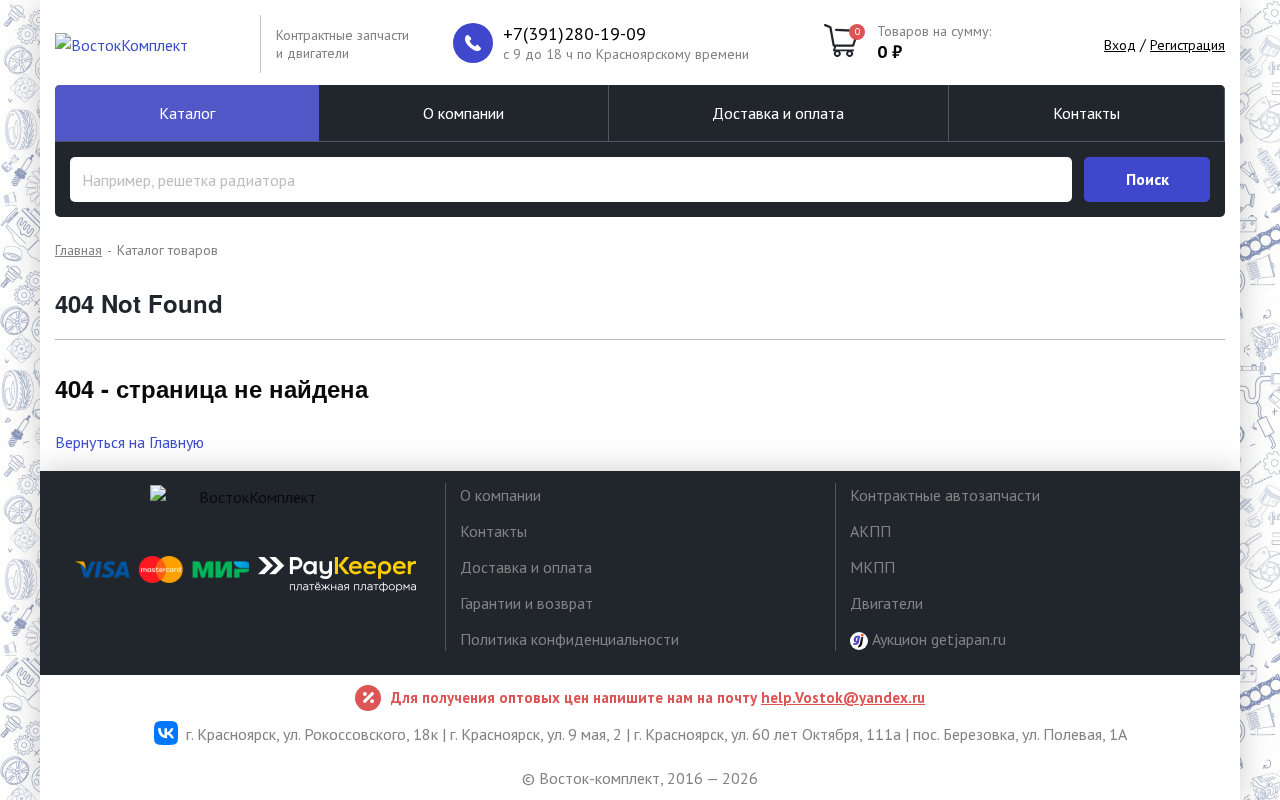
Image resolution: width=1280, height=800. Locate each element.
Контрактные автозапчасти (945, 495)
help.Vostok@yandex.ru (843, 697)
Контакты (1086, 113)
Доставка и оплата (778, 113)
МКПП (872, 567)
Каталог (187, 113)
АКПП (870, 531)
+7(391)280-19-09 (574, 34)
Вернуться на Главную (129, 442)
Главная (78, 250)
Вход (1120, 45)
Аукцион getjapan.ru (937, 639)
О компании (463, 113)
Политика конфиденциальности (569, 639)
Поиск (1147, 179)
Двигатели (886, 603)
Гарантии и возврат (526, 603)
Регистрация (1187, 45)
